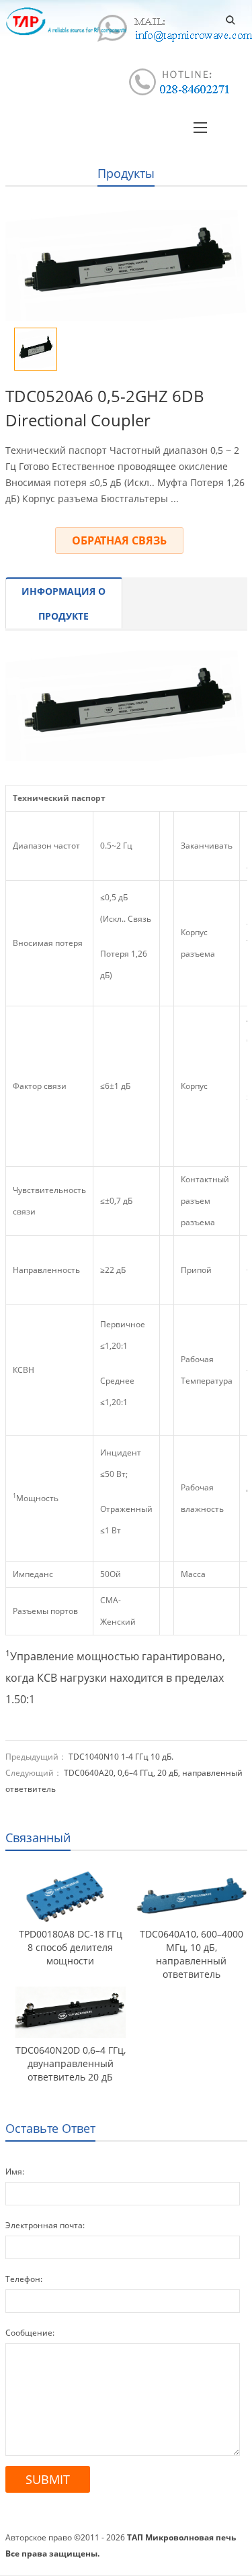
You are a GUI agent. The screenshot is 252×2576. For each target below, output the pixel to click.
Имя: (15, 2172)
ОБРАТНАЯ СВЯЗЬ (119, 540)
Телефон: (24, 2279)
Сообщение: (30, 2333)
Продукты (126, 173)
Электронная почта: (45, 2225)
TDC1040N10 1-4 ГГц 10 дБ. (121, 1757)
